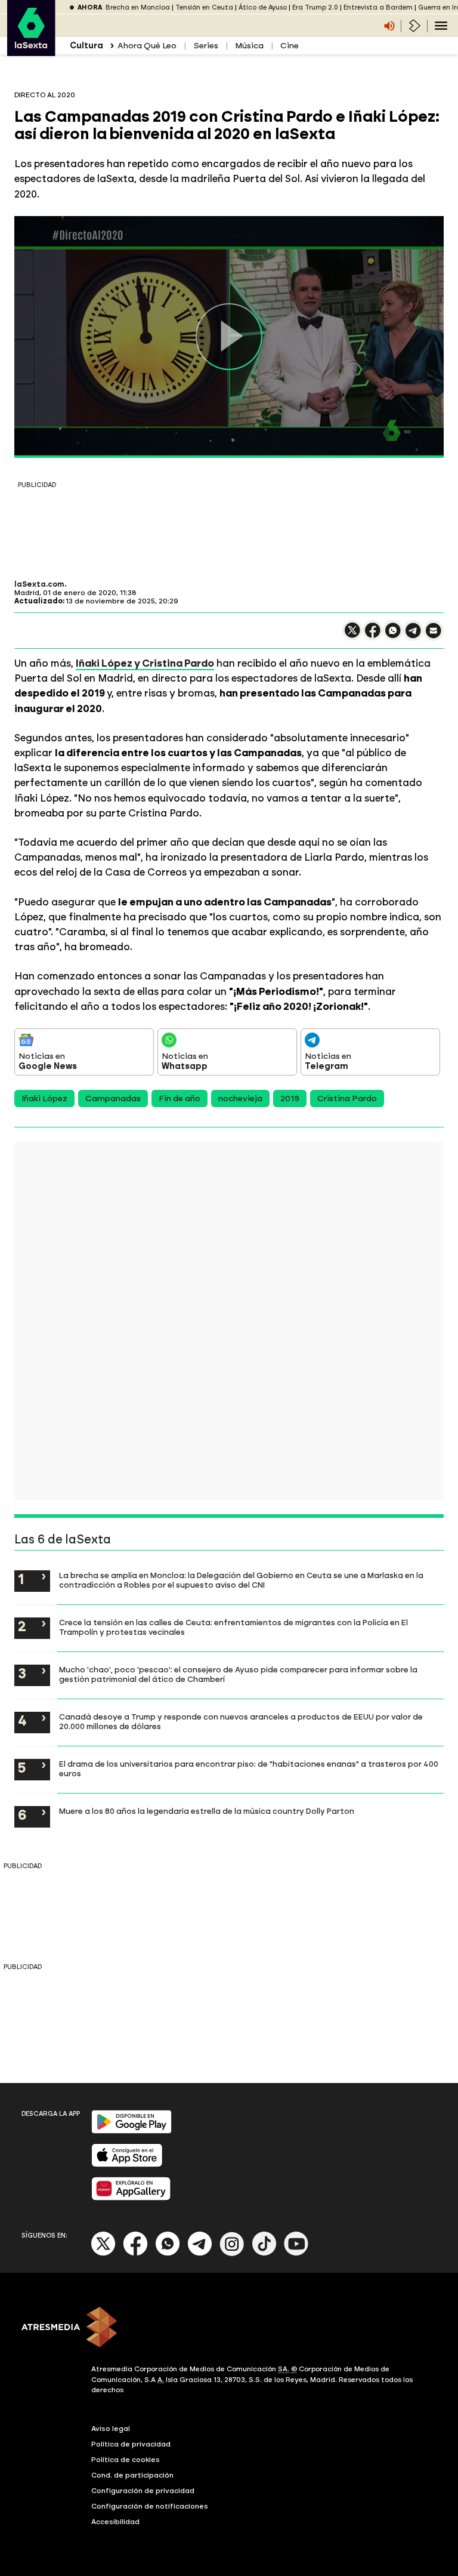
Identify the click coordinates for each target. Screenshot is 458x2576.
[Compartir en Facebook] (373, 635)
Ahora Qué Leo (147, 46)
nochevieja (240, 1099)
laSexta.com (39, 584)
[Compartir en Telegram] (413, 636)
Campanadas (113, 1099)
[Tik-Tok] (264, 2253)
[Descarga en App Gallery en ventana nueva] (131, 2198)
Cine (290, 46)
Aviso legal (111, 2429)
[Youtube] (296, 2253)
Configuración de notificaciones (150, 2506)
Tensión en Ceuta (204, 7)
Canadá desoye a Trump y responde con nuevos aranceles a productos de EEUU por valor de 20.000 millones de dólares (241, 1721)
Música (249, 46)
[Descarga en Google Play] (131, 2131)
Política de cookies (126, 2460)
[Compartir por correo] (434, 636)
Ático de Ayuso (263, 7)
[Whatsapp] (168, 2253)
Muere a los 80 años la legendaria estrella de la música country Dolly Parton (207, 1811)
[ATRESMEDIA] (229, 2328)
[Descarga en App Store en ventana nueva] (127, 2164)
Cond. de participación (132, 2475)
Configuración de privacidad (143, 2491)
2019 (290, 1099)
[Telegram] (200, 2253)
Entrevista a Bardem (378, 7)
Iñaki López (44, 1099)
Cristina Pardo (347, 1099)
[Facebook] (135, 2253)
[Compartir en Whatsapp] (393, 635)
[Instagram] (232, 2253)
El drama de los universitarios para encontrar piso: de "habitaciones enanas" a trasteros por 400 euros (249, 1768)
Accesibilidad (115, 2522)
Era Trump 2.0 (315, 7)
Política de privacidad (131, 2444)
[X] (352, 635)
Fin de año (180, 1099)
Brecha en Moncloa (138, 7)
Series (206, 46)
